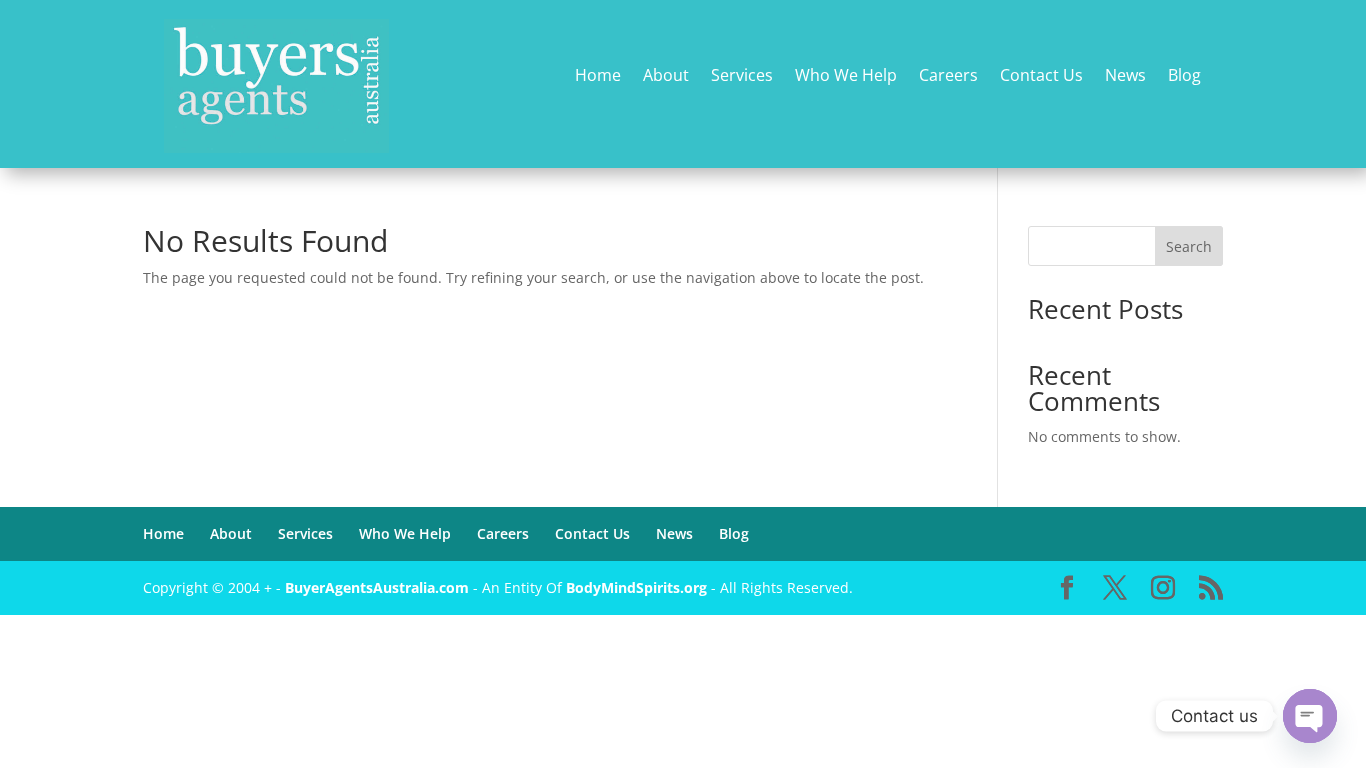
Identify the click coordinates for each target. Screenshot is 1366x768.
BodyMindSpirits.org (636, 587)
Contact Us (1041, 76)
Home (598, 76)
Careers (948, 76)
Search (1189, 246)
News (1125, 76)
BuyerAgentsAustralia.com (379, 587)
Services (742, 76)
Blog (1184, 76)
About (666, 76)
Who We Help (846, 76)
